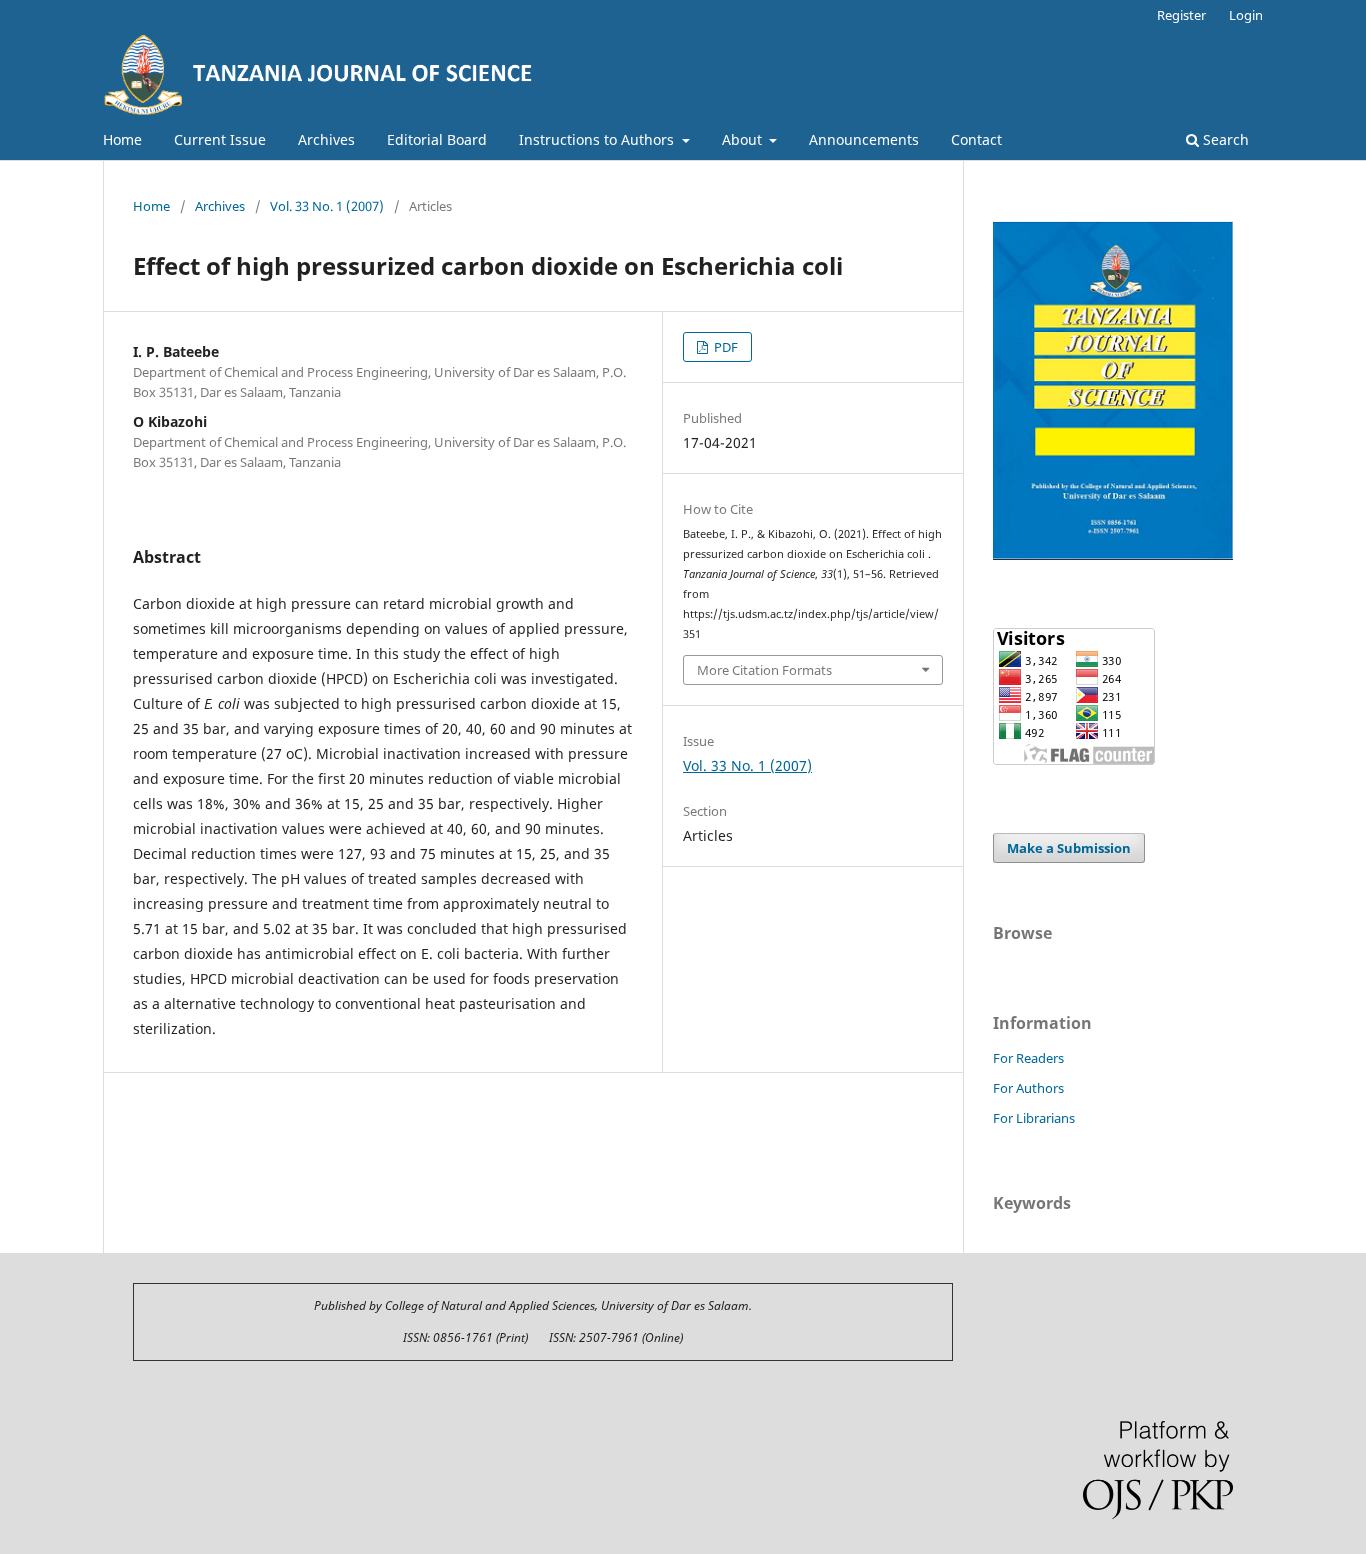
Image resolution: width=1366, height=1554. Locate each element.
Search (1224, 139)
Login (1246, 15)
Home (122, 139)
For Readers (1028, 1058)
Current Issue (220, 139)
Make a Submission (1069, 848)
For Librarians (1034, 1118)
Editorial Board (437, 139)
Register (1181, 15)
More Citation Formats (764, 670)
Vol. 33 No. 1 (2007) (327, 206)
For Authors (1028, 1088)
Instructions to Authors (598, 139)
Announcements (864, 139)
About (744, 139)
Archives (326, 139)
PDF (724, 347)
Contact (976, 139)
